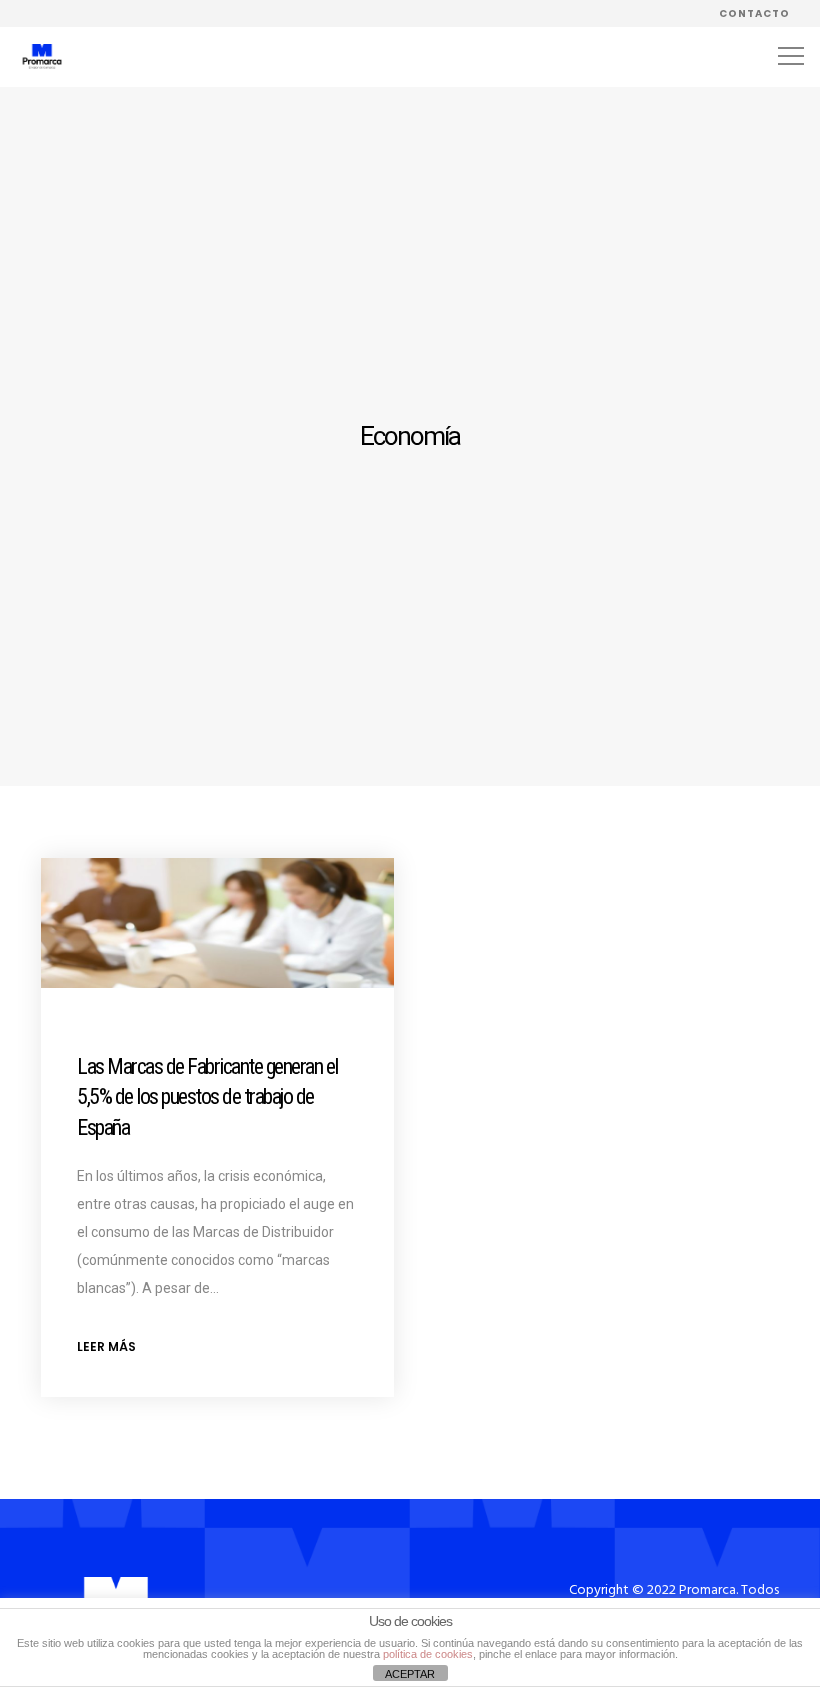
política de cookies (428, 1654)
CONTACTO (754, 13)
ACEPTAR (410, 1674)
